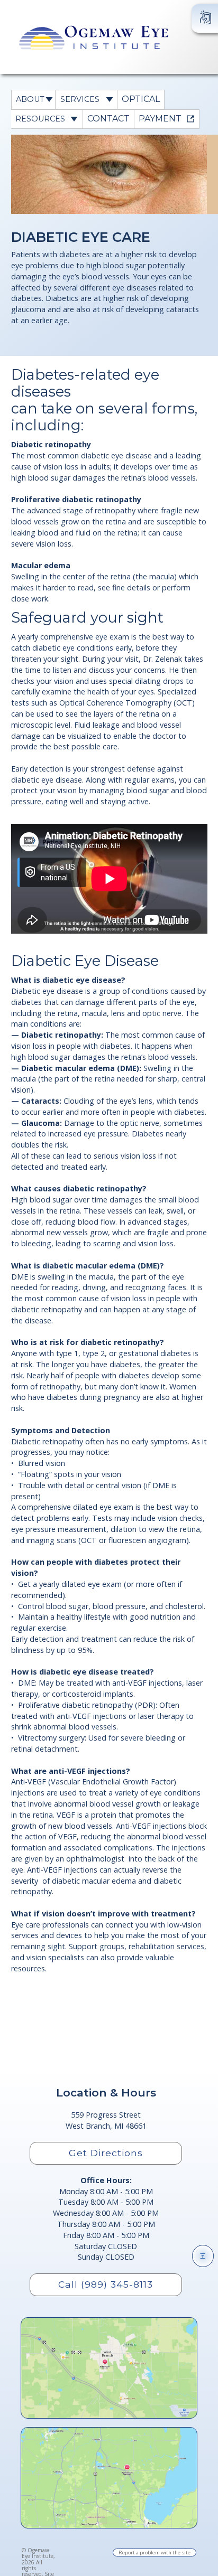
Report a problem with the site (155, 2553)
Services (80, 99)
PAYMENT (160, 119)
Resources (40, 119)
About (30, 99)
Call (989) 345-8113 (106, 2284)
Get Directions (106, 2153)
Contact (108, 119)
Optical (141, 99)
